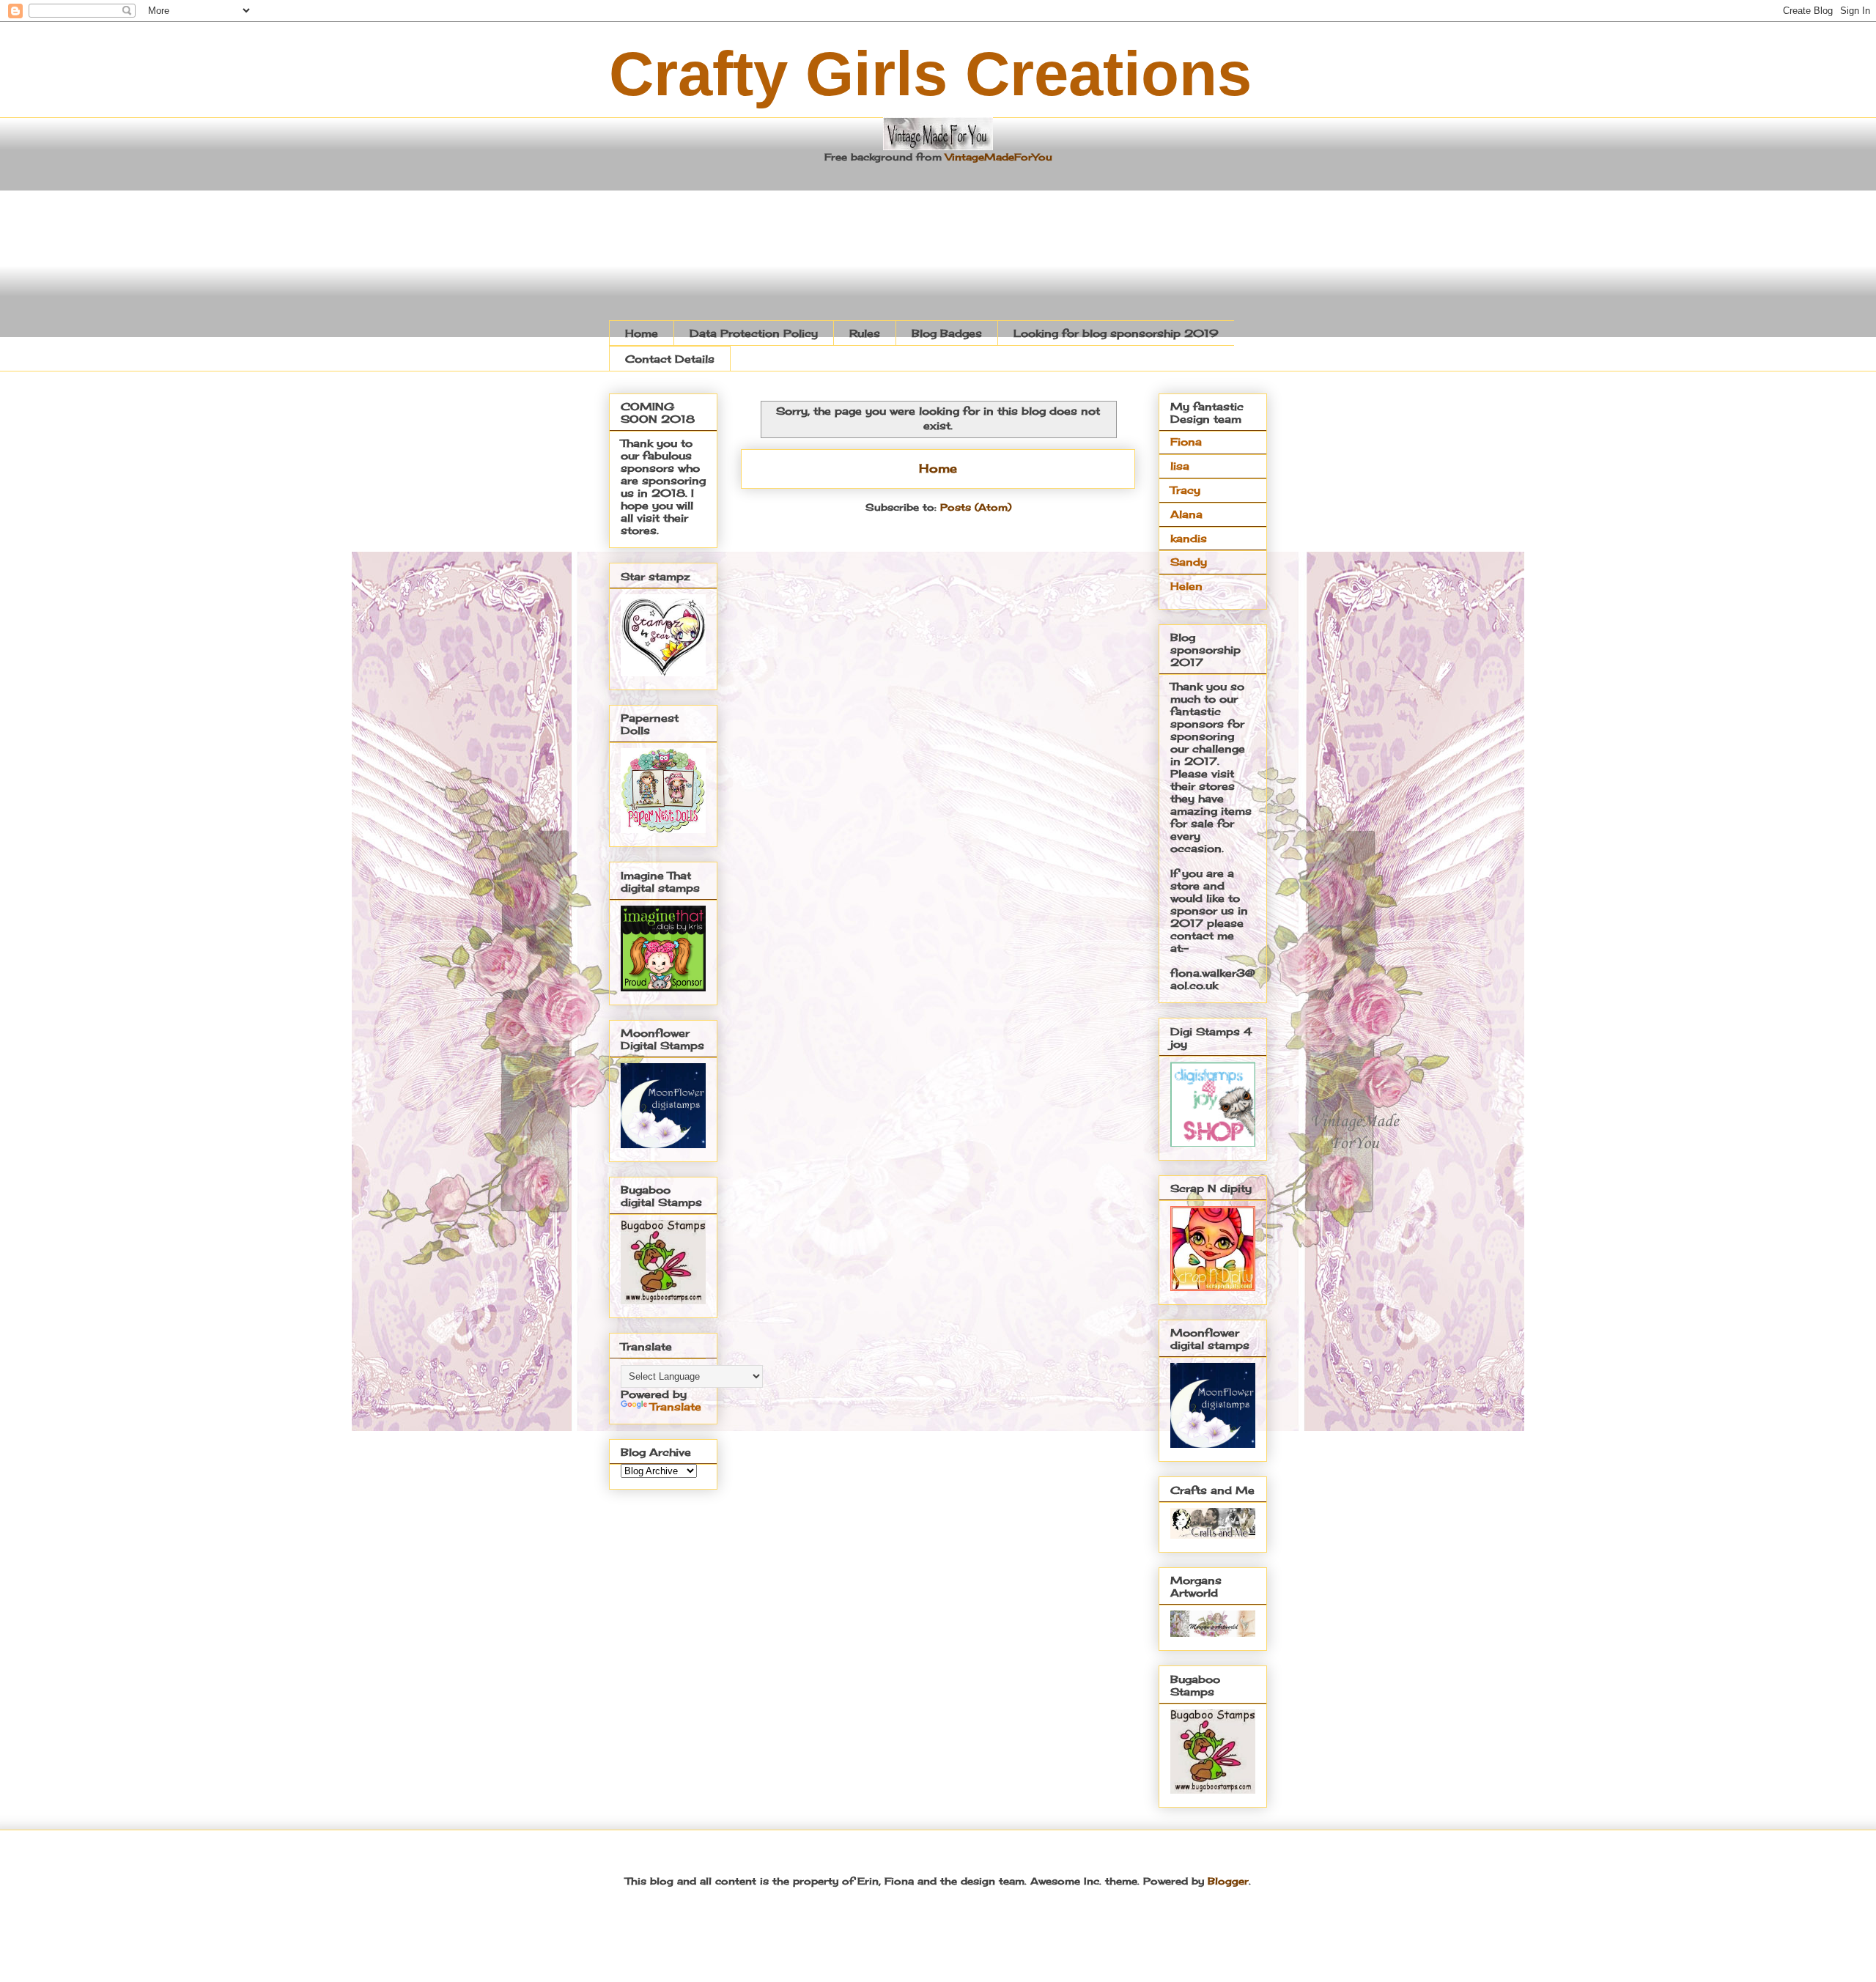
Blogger (1228, 1881)
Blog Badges (947, 333)
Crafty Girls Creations (930, 74)
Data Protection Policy (754, 333)
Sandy (1189, 562)
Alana (1186, 514)
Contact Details (670, 359)
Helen (1186, 586)
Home (642, 333)
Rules (865, 333)
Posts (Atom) (976, 507)
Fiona (1186, 441)
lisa (1180, 466)
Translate (676, 1406)
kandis (1189, 538)
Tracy (1185, 490)
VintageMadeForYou (997, 157)
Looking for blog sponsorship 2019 (1116, 333)
